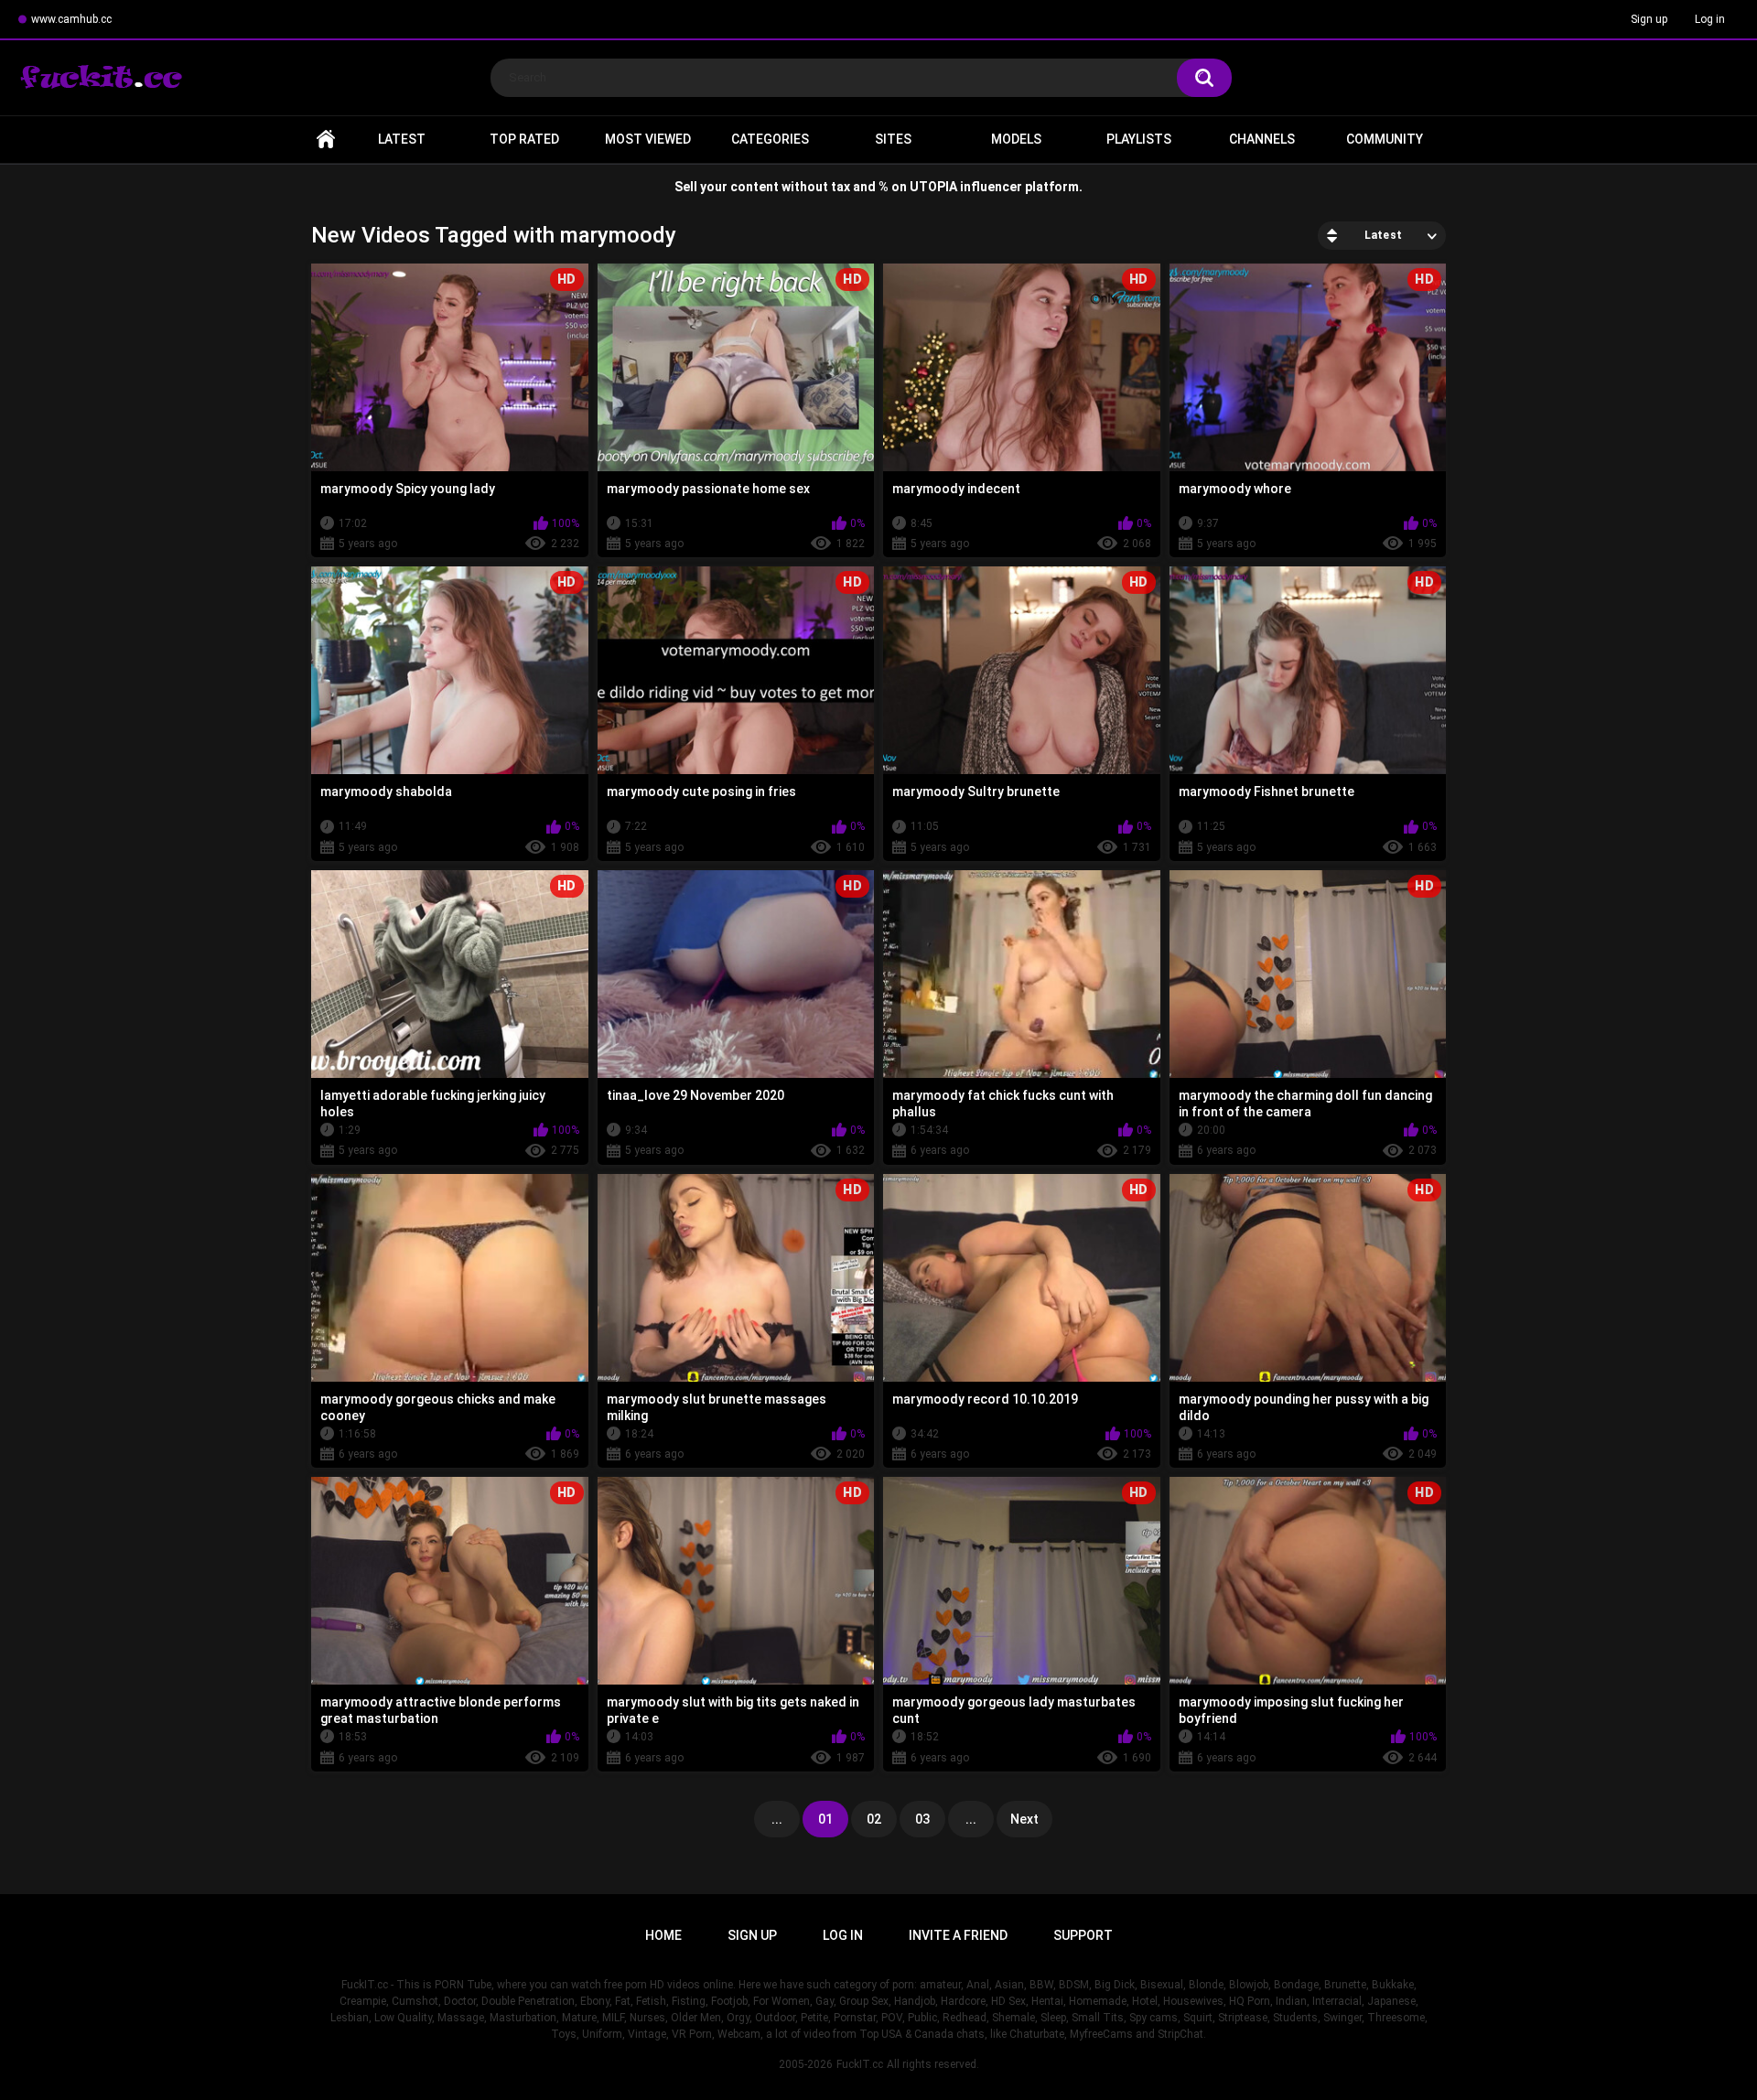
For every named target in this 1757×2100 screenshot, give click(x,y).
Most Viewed (648, 139)
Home (326, 140)
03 (922, 1819)
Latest (402, 139)
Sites (893, 139)
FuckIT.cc (860, 2064)
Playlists (1139, 139)
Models (1016, 139)
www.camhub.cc (71, 19)
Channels (1262, 139)
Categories (770, 139)
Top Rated (524, 139)
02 (874, 1819)
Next (1024, 1819)
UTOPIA (933, 187)
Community (1385, 139)
